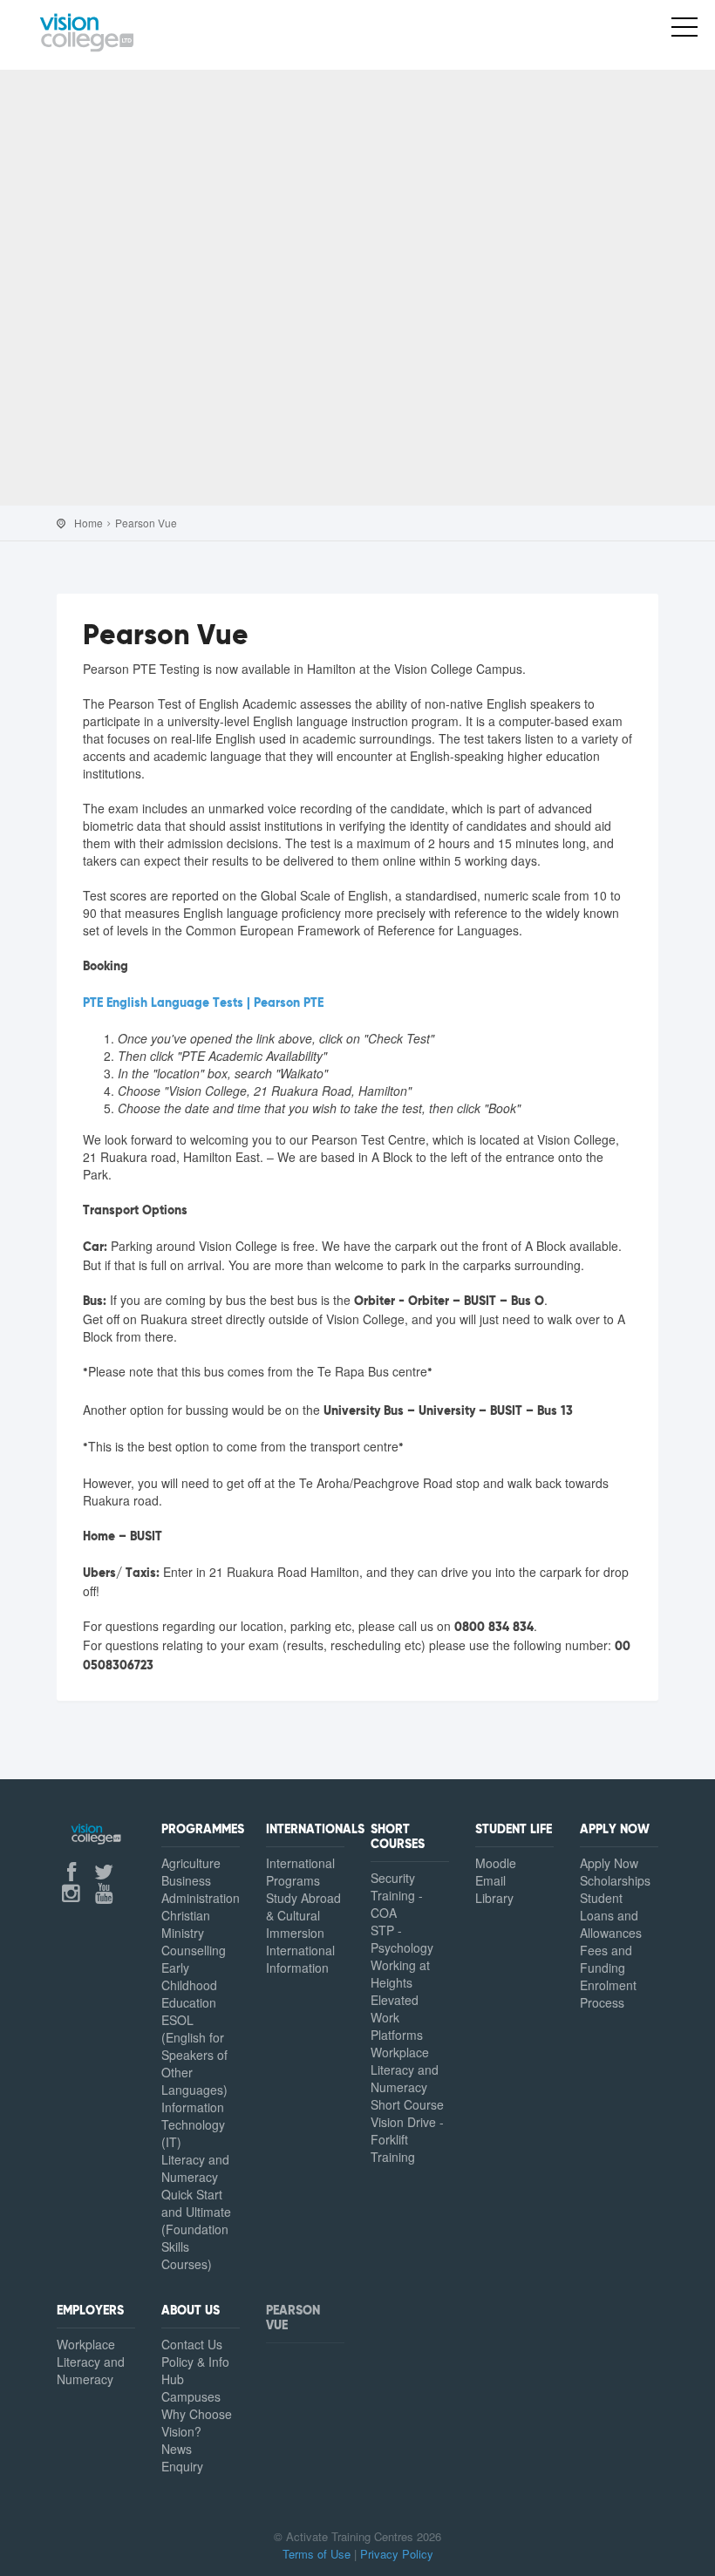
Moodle (496, 1863)
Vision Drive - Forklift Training (407, 2139)
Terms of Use (317, 2554)
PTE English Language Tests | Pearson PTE (203, 1003)
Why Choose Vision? (197, 2423)
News (177, 2449)
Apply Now (609, 1863)
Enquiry (182, 2466)
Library (494, 1898)
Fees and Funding (606, 1959)
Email (490, 1880)
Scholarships (615, 1880)
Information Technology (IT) (193, 2124)
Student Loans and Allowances (611, 1915)
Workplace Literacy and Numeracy (91, 2362)
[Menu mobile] (684, 31)
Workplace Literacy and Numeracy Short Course (407, 2078)
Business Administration (201, 1889)
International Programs (300, 1872)
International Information (300, 1959)
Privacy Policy (397, 2554)
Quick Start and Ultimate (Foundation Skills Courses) (196, 2229)
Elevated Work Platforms (397, 2017)
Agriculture (191, 1863)
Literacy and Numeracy (195, 2168)
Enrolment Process (608, 1994)
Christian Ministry (186, 1924)
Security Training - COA (397, 1895)
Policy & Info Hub (195, 2370)
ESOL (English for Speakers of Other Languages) (194, 2055)
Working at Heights (400, 1974)
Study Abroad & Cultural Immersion (303, 1915)
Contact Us (192, 2344)
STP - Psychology (402, 1939)
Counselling (194, 1950)
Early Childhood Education (189, 1985)
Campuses (191, 2396)
